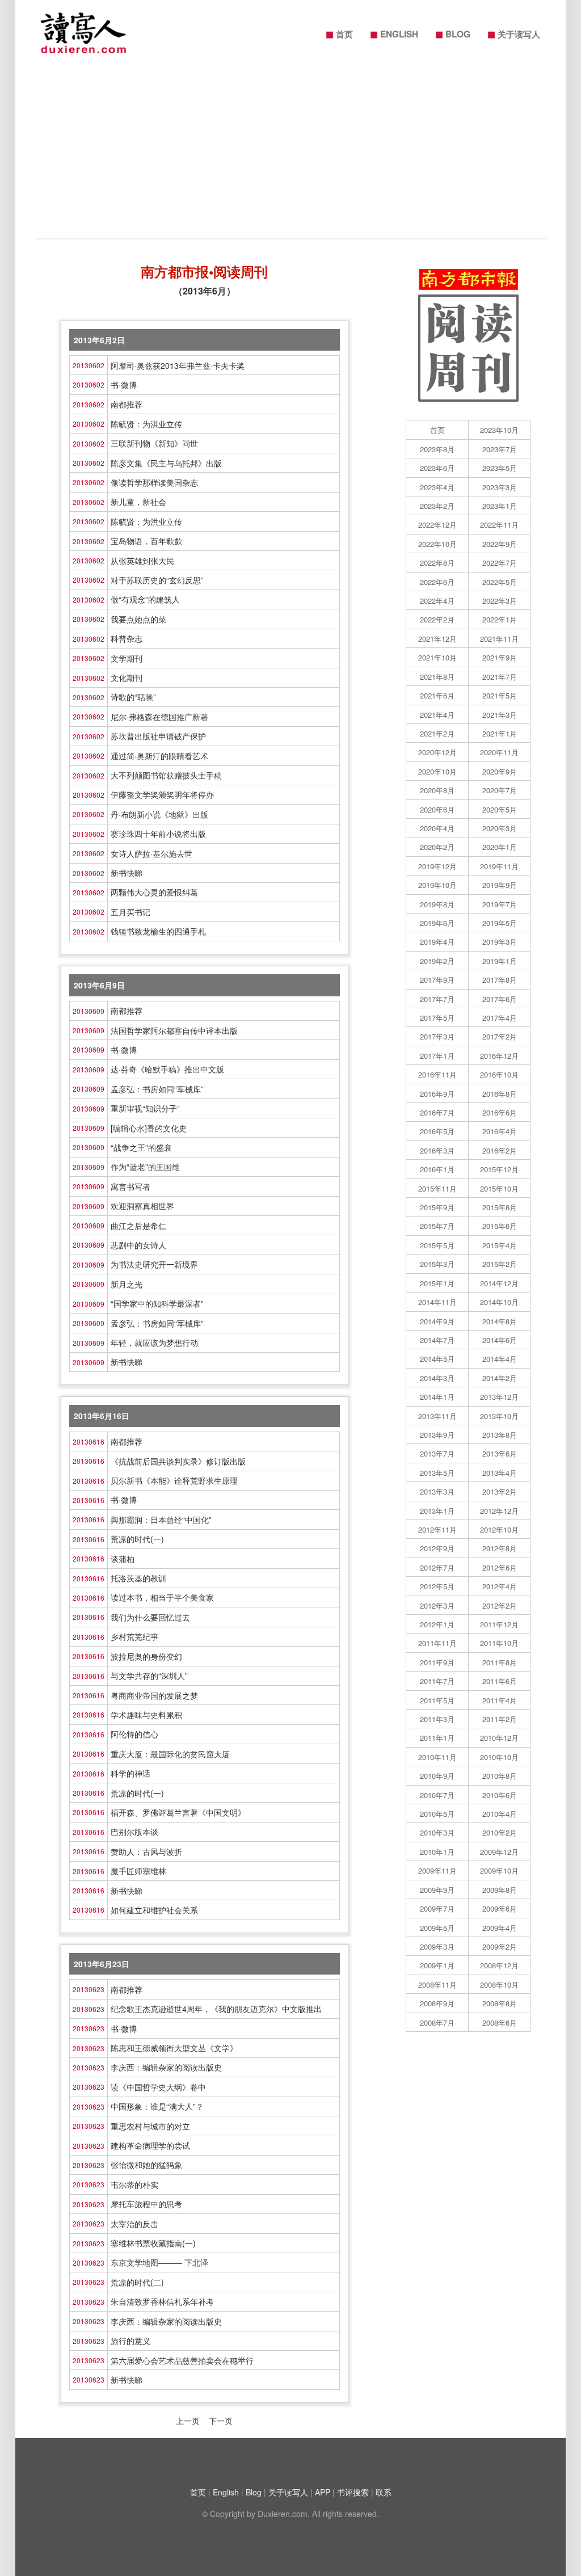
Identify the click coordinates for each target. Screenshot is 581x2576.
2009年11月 (437, 1870)
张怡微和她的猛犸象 (146, 2165)
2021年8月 (437, 677)
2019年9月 (500, 885)
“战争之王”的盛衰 (141, 1147)
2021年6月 (437, 695)
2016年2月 (500, 1150)
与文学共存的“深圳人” (149, 1676)
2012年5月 (437, 1586)
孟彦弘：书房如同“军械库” (157, 1089)
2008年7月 (437, 2023)
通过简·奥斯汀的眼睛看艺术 (159, 756)
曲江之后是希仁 (138, 1226)
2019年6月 (437, 923)
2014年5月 (437, 1359)
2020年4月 (437, 828)
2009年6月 (500, 1908)
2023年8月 (437, 449)
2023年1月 (500, 506)
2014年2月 (500, 1378)
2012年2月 (500, 1605)
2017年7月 (437, 999)
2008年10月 (499, 1984)
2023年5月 (500, 468)
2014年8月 (500, 1321)
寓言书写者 (130, 1186)
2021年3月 (500, 715)
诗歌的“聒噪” (133, 697)
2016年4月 (500, 1131)
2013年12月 (499, 1397)
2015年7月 (437, 1226)
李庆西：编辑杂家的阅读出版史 (166, 2067)
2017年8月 (500, 980)
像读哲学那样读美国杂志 (154, 482)
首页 (339, 33)
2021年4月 (437, 715)
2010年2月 (500, 1832)
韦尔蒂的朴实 (134, 2184)
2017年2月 (500, 1036)
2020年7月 (500, 790)
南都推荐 (127, 404)
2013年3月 (437, 1491)
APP (323, 2492)
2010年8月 (500, 1776)
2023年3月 (500, 487)
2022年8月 (437, 563)
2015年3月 (437, 1264)
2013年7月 (437, 1453)
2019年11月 (499, 866)
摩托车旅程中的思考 (146, 2204)
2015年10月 (499, 1188)
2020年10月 (437, 771)
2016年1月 (437, 1169)
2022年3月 (500, 601)
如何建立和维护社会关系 (154, 1910)
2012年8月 (500, 1548)
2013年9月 (437, 1435)
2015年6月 (500, 1226)
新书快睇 (127, 873)
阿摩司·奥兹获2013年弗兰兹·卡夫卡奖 (178, 365)
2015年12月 (499, 1169)
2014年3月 (437, 1378)
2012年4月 (500, 1586)
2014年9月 (437, 1321)
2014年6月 (500, 1340)
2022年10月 (437, 544)
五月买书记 (130, 912)
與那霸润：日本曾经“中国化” (161, 1519)
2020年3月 (500, 828)
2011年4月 (500, 1700)
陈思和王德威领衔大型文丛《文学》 (174, 2048)
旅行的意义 (130, 2341)
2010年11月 (437, 1757)
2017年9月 (437, 980)
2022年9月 (500, 544)
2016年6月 (500, 1112)
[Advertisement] (290, 153)
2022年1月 (500, 619)
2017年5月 (437, 1018)
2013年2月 (500, 1491)
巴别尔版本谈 (134, 1832)
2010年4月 (500, 1814)
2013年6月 (500, 1453)
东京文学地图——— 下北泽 (159, 2262)
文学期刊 (127, 658)
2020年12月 (437, 752)
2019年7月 (500, 904)
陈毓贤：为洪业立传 (146, 424)
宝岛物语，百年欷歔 (146, 541)
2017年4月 (500, 1018)
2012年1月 (437, 1624)
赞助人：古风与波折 (146, 1851)
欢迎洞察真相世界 (142, 1206)
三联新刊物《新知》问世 (154, 443)
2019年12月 (437, 866)
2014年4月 (500, 1359)
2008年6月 (500, 2023)
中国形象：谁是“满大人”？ (157, 2106)
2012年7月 (437, 1567)
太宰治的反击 (134, 2224)
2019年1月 (500, 961)
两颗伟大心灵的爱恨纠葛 (154, 892)
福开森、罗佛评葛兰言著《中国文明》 (178, 1812)
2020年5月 (500, 809)
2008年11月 (437, 1984)
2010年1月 (437, 1852)
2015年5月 (437, 1245)
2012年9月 (437, 1548)
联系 (384, 2492)
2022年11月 (499, 525)
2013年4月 (500, 1473)
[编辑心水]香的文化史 (149, 1128)
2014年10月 (499, 1302)
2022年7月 (500, 563)
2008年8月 (500, 2003)
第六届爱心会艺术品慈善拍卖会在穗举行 (182, 2360)
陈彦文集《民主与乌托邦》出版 (166, 463)
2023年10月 (499, 430)
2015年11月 (437, 1188)
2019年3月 (500, 942)
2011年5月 (437, 1700)
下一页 (221, 2421)
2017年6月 (500, 999)
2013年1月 (437, 1511)
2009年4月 (500, 1928)
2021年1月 (500, 733)
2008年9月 (437, 2003)
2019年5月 (500, 923)
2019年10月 (437, 885)
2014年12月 (499, 1283)
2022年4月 (437, 601)
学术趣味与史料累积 (146, 1715)
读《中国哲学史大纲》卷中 (158, 2087)
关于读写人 (514, 33)
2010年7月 (437, 1795)
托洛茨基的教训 (138, 1578)
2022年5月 (500, 582)
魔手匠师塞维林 (138, 1871)
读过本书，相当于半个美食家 (162, 1597)
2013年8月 (500, 1435)
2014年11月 (437, 1302)
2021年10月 (437, 657)
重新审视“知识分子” (145, 1108)
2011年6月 (500, 1681)
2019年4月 (437, 942)
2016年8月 (500, 1094)
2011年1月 (437, 1738)
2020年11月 (499, 752)
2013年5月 (437, 1473)
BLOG (453, 33)
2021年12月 (437, 639)
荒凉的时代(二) (137, 2282)
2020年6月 (437, 809)
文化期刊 (127, 677)
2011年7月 (437, 1681)
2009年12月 (499, 1852)
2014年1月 (437, 1397)
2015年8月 (500, 1207)
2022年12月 (437, 525)
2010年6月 (500, 1795)
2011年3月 (437, 1719)
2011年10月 (499, 1643)
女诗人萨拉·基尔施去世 (151, 853)
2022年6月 (437, 582)
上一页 (188, 2421)
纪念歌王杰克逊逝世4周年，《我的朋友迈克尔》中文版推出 (216, 2009)
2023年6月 (437, 468)
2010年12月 (499, 1738)
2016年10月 (499, 1074)
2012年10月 (499, 1529)
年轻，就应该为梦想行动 (154, 1342)
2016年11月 (437, 1074)
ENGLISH (394, 33)
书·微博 (124, 385)
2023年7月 (500, 449)
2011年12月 (499, 1624)
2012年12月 (499, 1511)
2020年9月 (500, 771)
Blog (254, 2492)
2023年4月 (437, 487)
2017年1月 (437, 1056)
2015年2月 (500, 1264)
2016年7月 (437, 1112)
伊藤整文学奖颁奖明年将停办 (162, 794)
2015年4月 (500, 1245)
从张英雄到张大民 (142, 561)
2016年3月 (437, 1150)
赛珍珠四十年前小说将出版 (158, 834)
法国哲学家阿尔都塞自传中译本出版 (174, 1030)
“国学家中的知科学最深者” (157, 1303)
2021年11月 (499, 639)
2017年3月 (437, 1036)
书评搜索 (353, 2492)
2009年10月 (499, 1870)
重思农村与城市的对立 (150, 2126)
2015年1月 (437, 1283)
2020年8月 (437, 790)
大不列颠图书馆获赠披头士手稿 (166, 775)
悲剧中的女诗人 (138, 1245)
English (226, 2492)
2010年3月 (437, 1832)
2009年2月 (500, 1946)
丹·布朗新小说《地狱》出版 (159, 814)
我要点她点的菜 (138, 619)
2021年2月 (437, 733)
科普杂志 (127, 638)
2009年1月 (437, 1965)
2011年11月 (437, 1643)
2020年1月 (500, 847)
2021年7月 (500, 677)
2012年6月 (500, 1567)
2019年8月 (437, 904)
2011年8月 (500, 1662)
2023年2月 (437, 506)
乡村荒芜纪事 (134, 1636)
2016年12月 (499, 1056)
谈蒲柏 (123, 1559)
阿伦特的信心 (134, 1734)
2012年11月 (437, 1529)
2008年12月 (499, 1965)
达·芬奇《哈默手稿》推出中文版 (167, 1069)
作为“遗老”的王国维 (145, 1167)
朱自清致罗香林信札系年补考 (162, 2301)
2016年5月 (437, 1131)
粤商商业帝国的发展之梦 (154, 1695)
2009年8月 (500, 1890)
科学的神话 (130, 1773)
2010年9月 (437, 1776)
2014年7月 (437, 1340)
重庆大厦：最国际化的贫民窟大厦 (170, 1754)
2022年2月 (437, 619)
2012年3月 (437, 1605)
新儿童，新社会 (138, 502)
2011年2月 (500, 1719)
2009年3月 (437, 1946)
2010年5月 (437, 1814)
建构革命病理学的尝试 (150, 2145)
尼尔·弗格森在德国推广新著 (159, 717)
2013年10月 (499, 1416)
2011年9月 (437, 1662)
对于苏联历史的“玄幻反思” (157, 580)
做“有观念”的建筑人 (145, 599)
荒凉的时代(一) (137, 1539)
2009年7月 (437, 1908)
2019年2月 (437, 961)
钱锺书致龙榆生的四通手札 (158, 931)
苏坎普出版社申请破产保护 (158, 736)
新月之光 (127, 1284)
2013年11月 (437, 1416)
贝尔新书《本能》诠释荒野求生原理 (174, 1480)
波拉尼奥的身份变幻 (146, 1656)
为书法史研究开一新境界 (154, 1264)
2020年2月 (437, 847)
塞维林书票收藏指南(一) (153, 2243)
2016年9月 (437, 1094)
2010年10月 (499, 1757)
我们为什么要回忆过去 (150, 1617)
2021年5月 (500, 695)
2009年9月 (437, 1890)
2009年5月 (437, 1928)
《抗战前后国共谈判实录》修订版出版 (178, 1461)
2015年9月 (437, 1207)
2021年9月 (500, 657)
